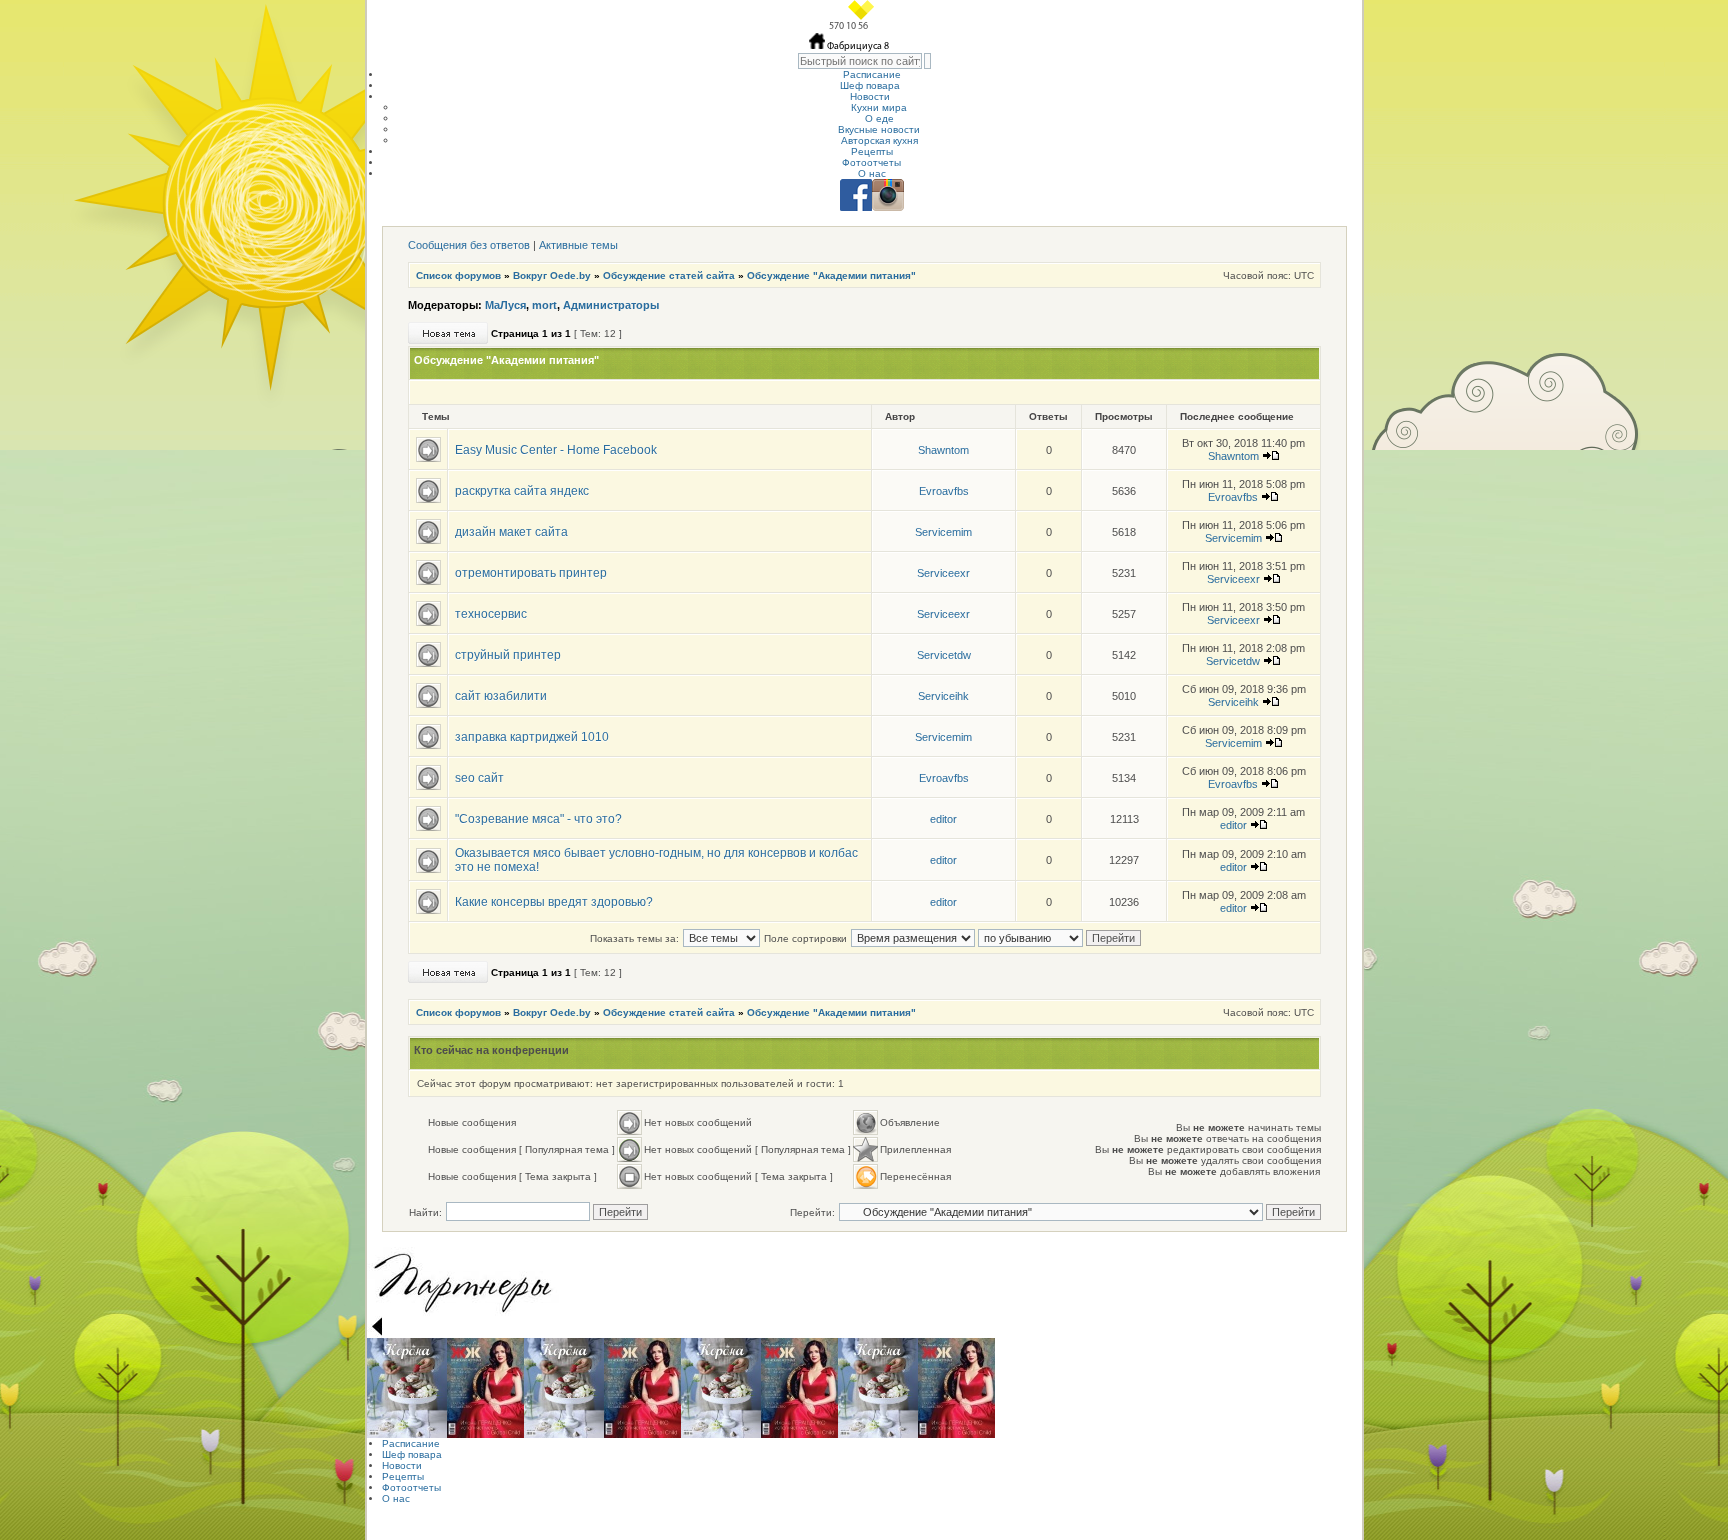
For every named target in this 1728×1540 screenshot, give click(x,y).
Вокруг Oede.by (552, 275)
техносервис (491, 614)
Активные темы (578, 245)
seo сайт (479, 778)
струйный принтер (508, 655)
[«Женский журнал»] (485, 1388)
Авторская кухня (879, 140)
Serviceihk (943, 696)
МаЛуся (505, 305)
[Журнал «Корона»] (407, 1388)
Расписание (872, 74)
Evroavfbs (944, 491)
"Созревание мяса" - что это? (538, 819)
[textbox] (860, 61)
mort (544, 305)
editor (943, 819)
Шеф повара (870, 85)
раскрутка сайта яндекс (522, 491)
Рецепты (872, 151)
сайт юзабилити (501, 696)
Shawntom (943, 450)
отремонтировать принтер (531, 573)
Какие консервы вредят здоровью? (554, 902)
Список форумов (458, 275)
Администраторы (611, 305)
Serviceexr (943, 573)
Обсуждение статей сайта (669, 275)
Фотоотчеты (871, 162)
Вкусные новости (879, 129)
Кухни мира (879, 107)
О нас (872, 173)
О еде (879, 118)
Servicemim (943, 532)
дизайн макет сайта (511, 532)
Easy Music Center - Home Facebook (556, 450)
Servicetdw (944, 655)
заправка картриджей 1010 (532, 737)
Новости (870, 96)
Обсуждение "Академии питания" (831, 275)
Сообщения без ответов (469, 245)
